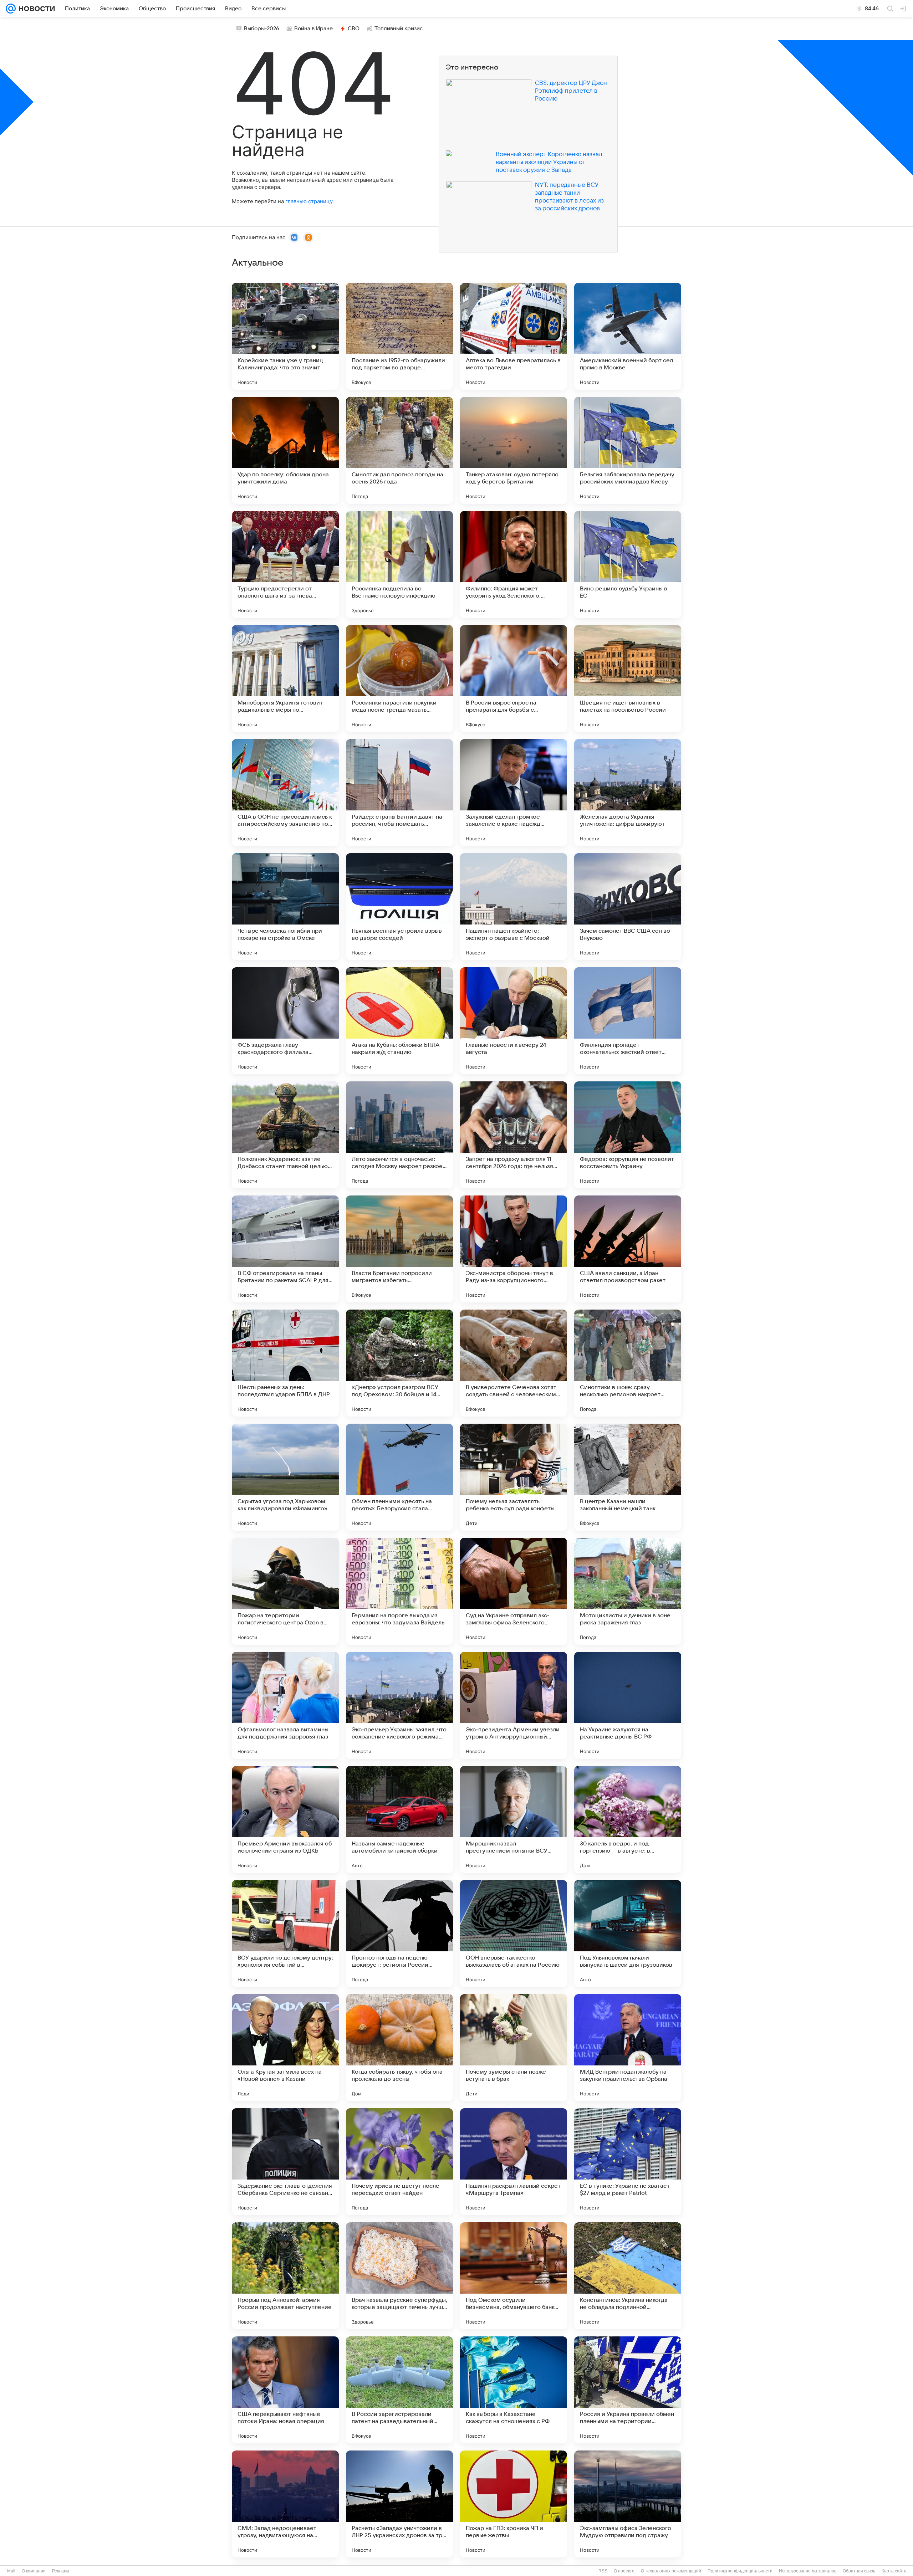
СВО (354, 29)
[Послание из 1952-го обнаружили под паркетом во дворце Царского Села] (399, 336)
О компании (34, 2571)
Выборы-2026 (262, 29)
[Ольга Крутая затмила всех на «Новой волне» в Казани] (285, 2048)
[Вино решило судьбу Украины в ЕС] (628, 564)
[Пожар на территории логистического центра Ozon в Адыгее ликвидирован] (285, 1591)
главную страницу (309, 201)
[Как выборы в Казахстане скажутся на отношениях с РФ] (514, 2390)
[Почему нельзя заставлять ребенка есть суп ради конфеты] (514, 1477)
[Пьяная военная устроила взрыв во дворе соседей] (399, 907)
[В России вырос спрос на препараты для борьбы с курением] (514, 678)
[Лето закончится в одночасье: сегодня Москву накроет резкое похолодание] (399, 1135)
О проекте (624, 2571)
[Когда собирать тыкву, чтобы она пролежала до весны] (399, 2048)
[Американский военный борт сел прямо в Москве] (628, 336)
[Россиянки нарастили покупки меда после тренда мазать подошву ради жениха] (399, 678)
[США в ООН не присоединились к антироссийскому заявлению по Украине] (285, 793)
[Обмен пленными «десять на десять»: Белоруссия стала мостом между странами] (399, 1477)
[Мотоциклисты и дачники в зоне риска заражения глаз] (628, 1591)
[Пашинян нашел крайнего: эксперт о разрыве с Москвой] (514, 907)
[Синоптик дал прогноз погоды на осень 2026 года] (399, 450)
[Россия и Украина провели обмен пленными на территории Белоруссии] (628, 2390)
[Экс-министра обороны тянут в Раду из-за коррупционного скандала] (514, 1249)
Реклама (61, 2571)
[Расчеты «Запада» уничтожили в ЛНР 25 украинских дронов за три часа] (399, 2504)
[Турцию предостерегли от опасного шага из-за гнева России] (285, 564)
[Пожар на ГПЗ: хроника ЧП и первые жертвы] (514, 2504)
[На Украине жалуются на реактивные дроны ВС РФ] (628, 1705)
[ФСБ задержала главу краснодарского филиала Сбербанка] (285, 1021)
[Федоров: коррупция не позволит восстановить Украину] (628, 1135)
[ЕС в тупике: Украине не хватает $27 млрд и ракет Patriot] (628, 2162)
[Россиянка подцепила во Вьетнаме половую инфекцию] (399, 564)
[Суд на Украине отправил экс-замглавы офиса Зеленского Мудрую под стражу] (514, 1591)
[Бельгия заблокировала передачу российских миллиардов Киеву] (628, 450)
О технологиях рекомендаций (671, 2571)
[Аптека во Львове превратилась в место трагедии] (514, 336)
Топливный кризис (399, 29)
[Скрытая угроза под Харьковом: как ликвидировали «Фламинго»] (285, 1477)
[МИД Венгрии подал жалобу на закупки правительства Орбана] (628, 2048)
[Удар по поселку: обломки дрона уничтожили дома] (285, 450)
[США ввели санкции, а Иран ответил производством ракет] (628, 1249)
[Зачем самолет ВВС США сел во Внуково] (628, 907)
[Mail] (11, 9)
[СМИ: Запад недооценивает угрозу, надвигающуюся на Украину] (285, 2504)
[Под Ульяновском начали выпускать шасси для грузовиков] (628, 1934)
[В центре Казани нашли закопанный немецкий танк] (628, 1477)
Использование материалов (808, 2571)
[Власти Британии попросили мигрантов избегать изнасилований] (399, 1249)
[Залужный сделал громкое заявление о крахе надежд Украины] (514, 793)
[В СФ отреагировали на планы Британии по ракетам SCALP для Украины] (285, 1249)
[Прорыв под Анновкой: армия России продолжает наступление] (285, 2276)
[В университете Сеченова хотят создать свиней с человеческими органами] (514, 1363)
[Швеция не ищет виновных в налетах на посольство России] (628, 678)
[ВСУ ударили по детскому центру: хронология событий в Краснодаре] (285, 1934)
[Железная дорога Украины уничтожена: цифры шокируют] (628, 793)
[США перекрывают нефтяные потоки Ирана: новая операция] (285, 2390)
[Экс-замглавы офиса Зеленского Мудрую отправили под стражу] (628, 2504)
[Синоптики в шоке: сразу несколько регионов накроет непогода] (628, 1363)
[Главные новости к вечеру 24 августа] (514, 1021)
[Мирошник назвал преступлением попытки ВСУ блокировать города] (514, 1819)
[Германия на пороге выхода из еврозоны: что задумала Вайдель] (399, 1591)
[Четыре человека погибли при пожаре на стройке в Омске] (285, 907)
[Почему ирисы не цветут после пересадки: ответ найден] (399, 2162)
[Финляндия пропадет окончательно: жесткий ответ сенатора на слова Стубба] (628, 1021)
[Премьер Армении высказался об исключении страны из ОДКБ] (285, 1819)
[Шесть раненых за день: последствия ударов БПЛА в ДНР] (285, 1363)
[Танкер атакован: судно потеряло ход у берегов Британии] (514, 450)
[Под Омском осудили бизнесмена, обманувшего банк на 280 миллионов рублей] (514, 2276)
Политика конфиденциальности (740, 2571)
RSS (603, 2571)
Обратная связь (859, 2571)
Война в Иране (313, 29)
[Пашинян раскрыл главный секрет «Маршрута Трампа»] (514, 2162)
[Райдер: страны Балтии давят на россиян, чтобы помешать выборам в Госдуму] (399, 793)
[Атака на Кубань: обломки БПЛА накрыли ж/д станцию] (399, 1021)
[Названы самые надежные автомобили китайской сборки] (399, 1819)
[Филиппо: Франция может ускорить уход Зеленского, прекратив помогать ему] (514, 564)
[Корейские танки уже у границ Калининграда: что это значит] (285, 336)
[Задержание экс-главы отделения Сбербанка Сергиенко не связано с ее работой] (285, 2162)
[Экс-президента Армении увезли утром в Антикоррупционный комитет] (514, 1705)
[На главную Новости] (35, 9)
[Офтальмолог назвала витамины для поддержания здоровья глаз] (285, 1705)
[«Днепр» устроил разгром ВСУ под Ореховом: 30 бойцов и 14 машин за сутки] (399, 1363)
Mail (11, 2571)
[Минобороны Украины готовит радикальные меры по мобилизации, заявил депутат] (285, 678)
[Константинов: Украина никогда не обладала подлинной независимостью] (628, 2276)
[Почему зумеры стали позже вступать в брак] (514, 2048)
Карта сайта (894, 2571)
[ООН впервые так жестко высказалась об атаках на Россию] (514, 1934)
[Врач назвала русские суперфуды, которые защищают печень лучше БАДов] (399, 2276)
